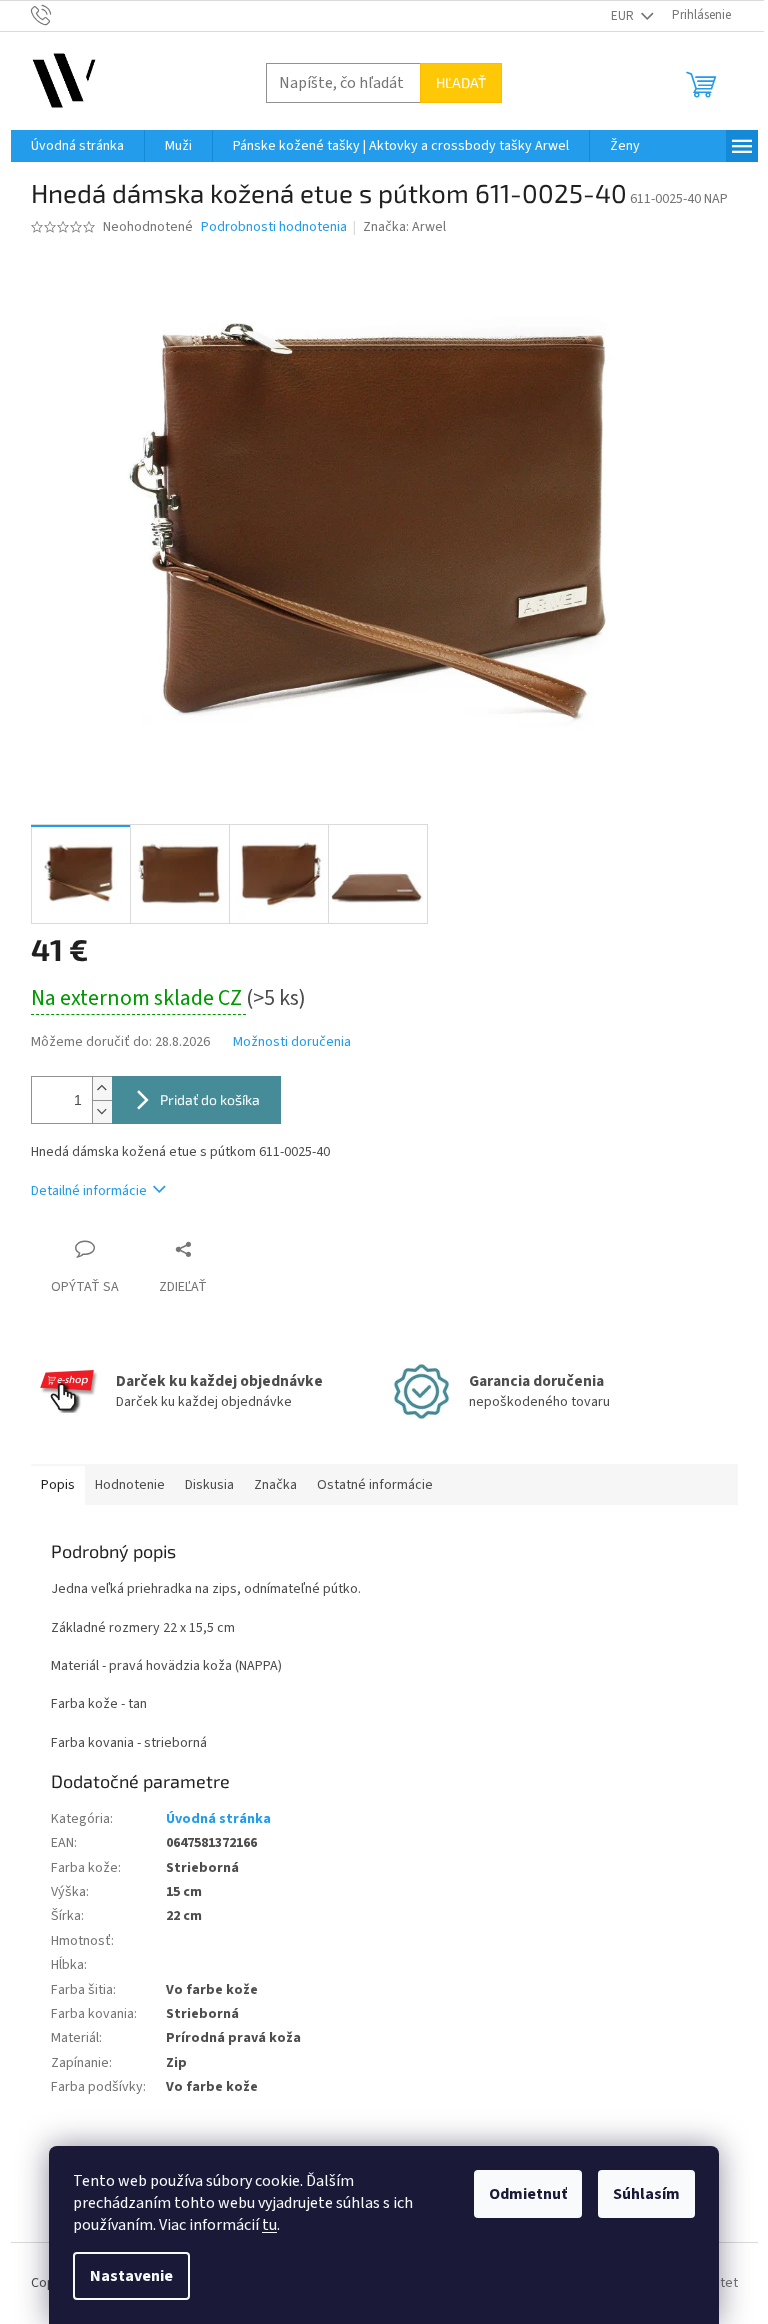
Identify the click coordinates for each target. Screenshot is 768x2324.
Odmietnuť (528, 2194)
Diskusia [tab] (209, 1485)
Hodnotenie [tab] (130, 1485)
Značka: (404, 227)
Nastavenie (131, 2276)
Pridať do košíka (210, 1099)
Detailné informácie (89, 1191)
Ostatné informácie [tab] (375, 1485)
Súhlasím (646, 2194)
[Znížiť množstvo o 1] (102, 1111)
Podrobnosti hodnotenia (274, 227)
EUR (624, 16)
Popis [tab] (58, 1485)
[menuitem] (77, 146)
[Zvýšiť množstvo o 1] (102, 1088)
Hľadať (461, 82)
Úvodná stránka (218, 1819)
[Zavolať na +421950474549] (60, 15)
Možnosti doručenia (292, 1042)
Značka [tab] (275, 1485)
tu (269, 2225)
